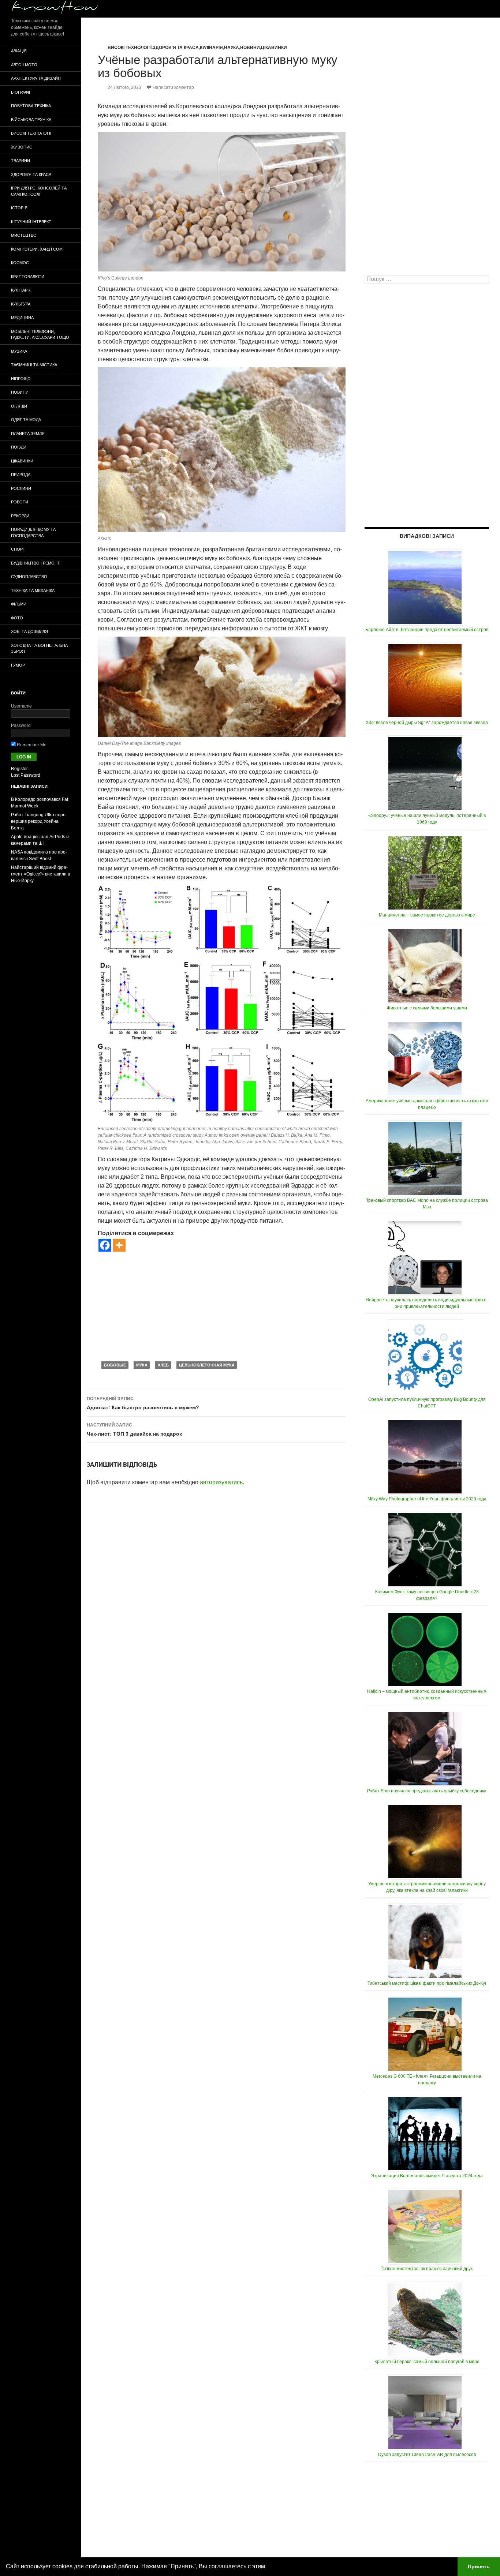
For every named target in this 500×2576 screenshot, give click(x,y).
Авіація (19, 51)
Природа (21, 475)
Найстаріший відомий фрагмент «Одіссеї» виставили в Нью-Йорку (40, 874)
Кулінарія (211, 48)
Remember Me (31, 745)
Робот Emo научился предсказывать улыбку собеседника (427, 1791)
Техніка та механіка (33, 590)
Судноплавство (29, 577)
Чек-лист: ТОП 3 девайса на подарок (134, 1430)
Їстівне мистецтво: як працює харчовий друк (427, 2269)
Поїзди (19, 447)
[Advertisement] (222, 1306)
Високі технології (130, 48)
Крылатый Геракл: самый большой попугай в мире (427, 2362)
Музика (19, 351)
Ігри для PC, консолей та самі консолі (39, 191)
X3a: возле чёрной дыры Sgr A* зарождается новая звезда (427, 723)
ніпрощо (21, 379)
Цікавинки (274, 48)
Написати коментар (173, 87)
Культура (21, 304)
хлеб (163, 1365)
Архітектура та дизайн (36, 78)
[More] (119, 1245)
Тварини (20, 161)
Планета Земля (28, 434)
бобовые (115, 1365)
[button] (269, 2567)
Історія (19, 208)
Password (21, 725)
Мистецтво (24, 235)
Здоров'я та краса (176, 48)
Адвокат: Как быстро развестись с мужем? (143, 1403)
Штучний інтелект (31, 222)
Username (21, 706)
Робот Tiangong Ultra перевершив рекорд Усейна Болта (39, 821)
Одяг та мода (26, 420)
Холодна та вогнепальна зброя (39, 648)
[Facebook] (105, 1245)
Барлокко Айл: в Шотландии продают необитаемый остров (427, 630)
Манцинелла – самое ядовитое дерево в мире (427, 915)
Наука (232, 48)
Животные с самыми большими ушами (427, 1008)
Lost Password (26, 775)
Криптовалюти (28, 277)
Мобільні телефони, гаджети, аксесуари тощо (40, 335)
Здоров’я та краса (31, 175)
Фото (17, 618)
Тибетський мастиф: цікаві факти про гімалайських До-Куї (427, 1983)
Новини (250, 48)
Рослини (21, 488)
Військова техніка (31, 120)
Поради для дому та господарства (33, 533)
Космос (20, 263)
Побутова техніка (31, 106)
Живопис (22, 147)
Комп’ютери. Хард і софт (38, 249)
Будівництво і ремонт (36, 563)
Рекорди (20, 516)
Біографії (20, 92)
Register (19, 769)
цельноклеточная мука (207, 1365)
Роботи (20, 502)
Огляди (19, 406)
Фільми (19, 604)
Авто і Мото (24, 65)
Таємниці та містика (34, 365)
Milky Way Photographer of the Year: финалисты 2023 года (427, 1499)
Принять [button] (479, 2566)
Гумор (18, 665)
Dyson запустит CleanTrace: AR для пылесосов (427, 2455)
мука (142, 1365)
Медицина (22, 318)
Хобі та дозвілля (29, 631)
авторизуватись (221, 1482)
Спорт (18, 549)
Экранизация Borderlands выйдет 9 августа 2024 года (427, 2176)
